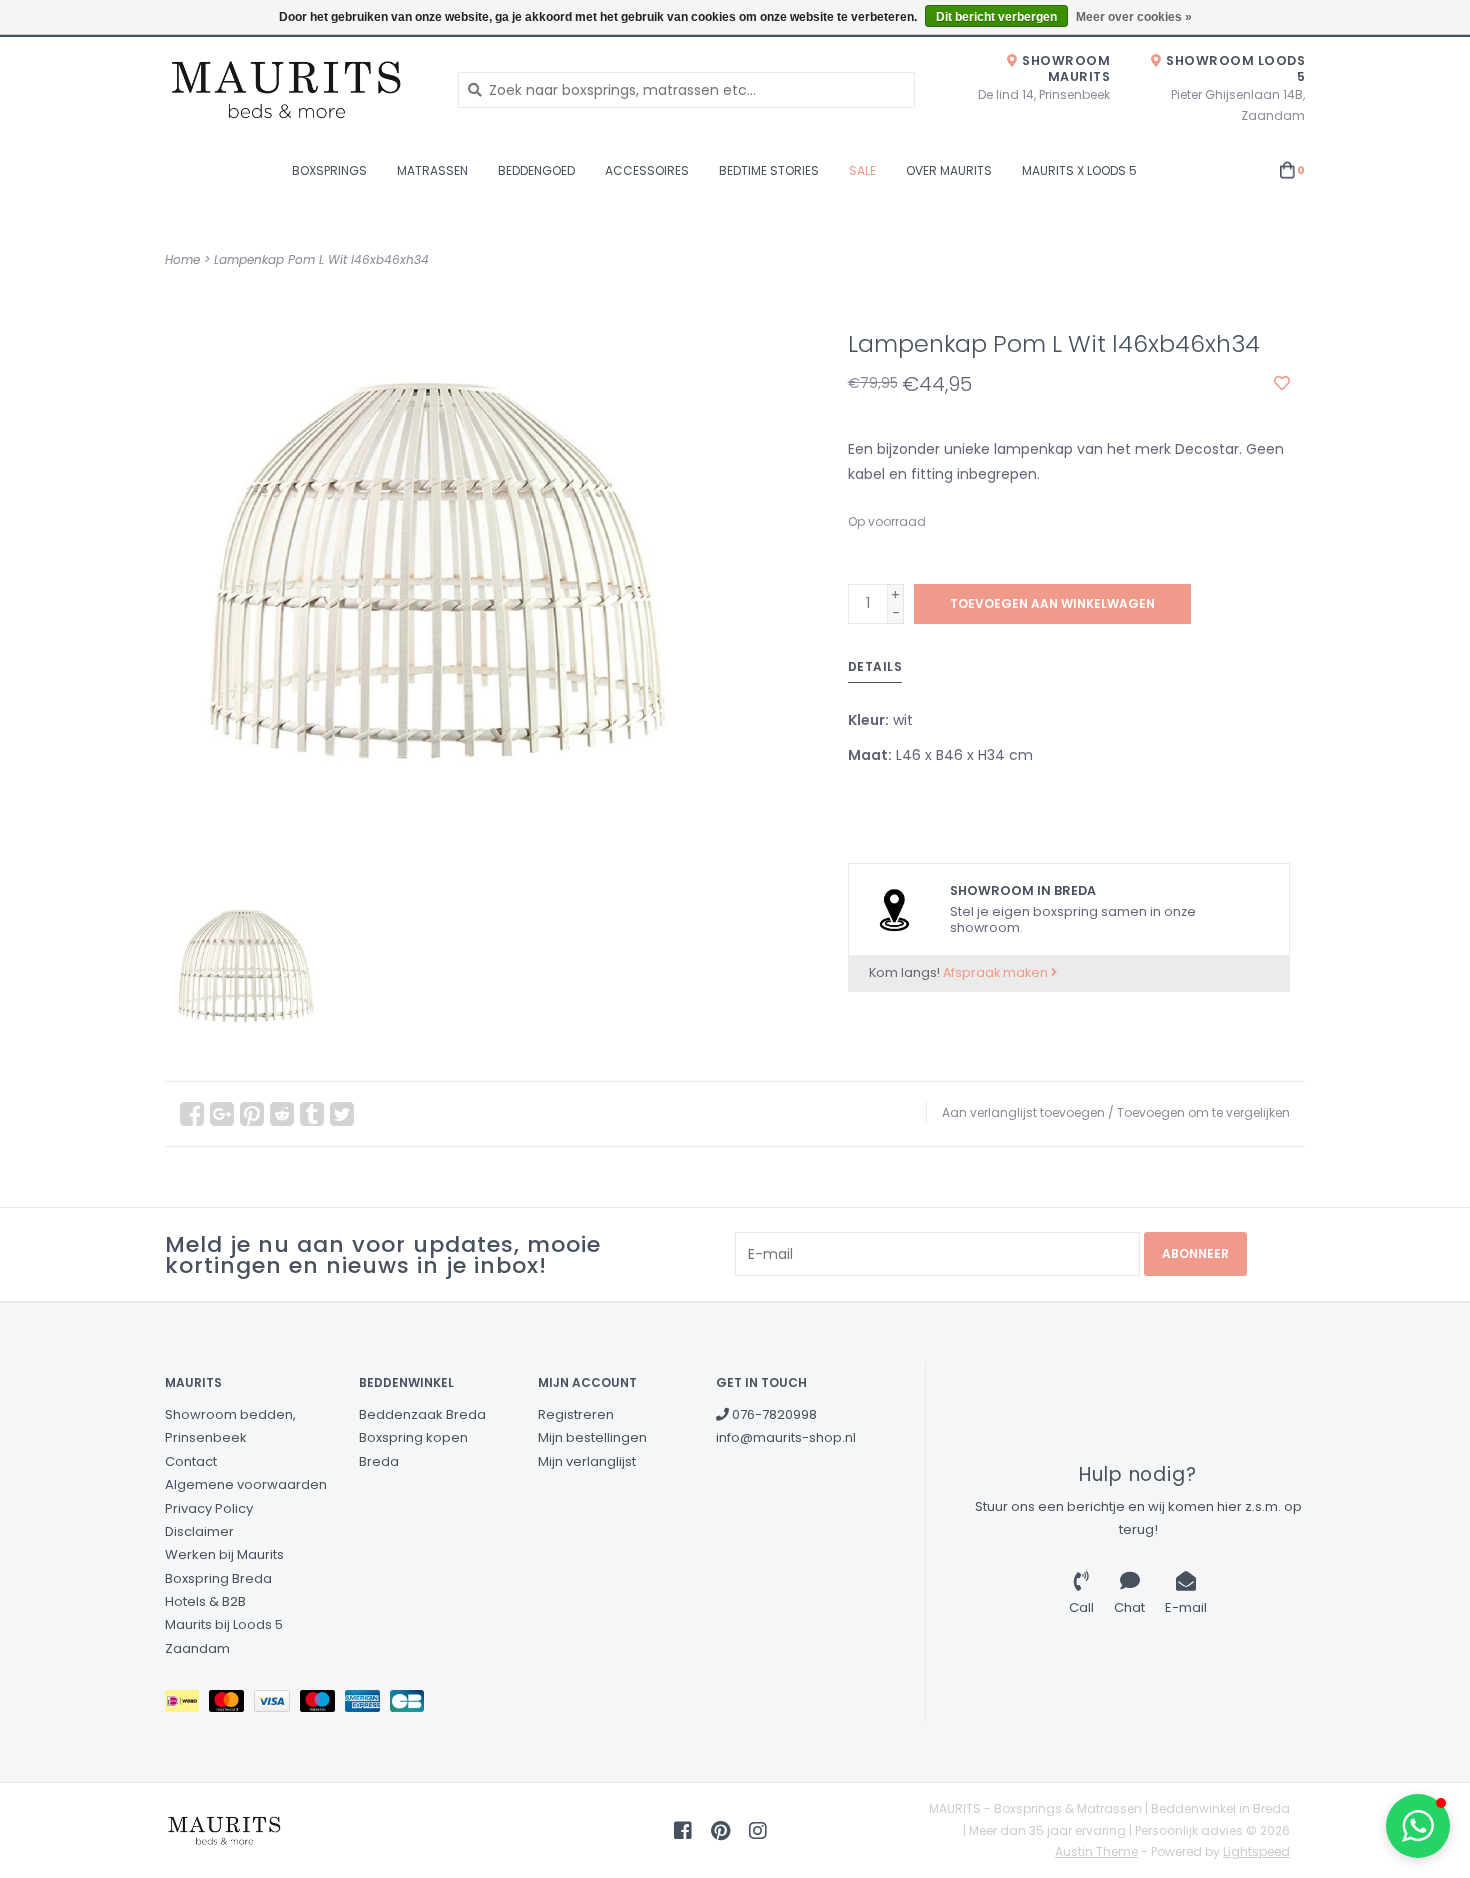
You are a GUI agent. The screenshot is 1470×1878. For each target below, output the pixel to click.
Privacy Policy (209, 1508)
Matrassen (432, 170)
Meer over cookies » (1134, 17)
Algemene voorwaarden (246, 1484)
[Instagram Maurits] (758, 1831)
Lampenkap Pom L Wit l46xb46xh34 (321, 259)
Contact (191, 1461)
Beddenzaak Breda (422, 1414)
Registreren (576, 1414)
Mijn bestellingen (592, 1437)
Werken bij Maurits (224, 1554)
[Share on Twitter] (342, 1114)
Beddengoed (536, 170)
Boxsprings (329, 170)
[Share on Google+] (222, 1114)
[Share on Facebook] (192, 1114)
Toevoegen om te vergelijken (1203, 1112)
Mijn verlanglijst (587, 1461)
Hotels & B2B (205, 1601)
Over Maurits (949, 170)
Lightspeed (1256, 1851)
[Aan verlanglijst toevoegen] (1282, 384)
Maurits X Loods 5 (1079, 170)
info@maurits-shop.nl (786, 1437)
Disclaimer (199, 1531)
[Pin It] (252, 1114)
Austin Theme (1096, 1851)
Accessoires (647, 170)
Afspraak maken (997, 972)
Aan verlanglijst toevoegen (1023, 1112)
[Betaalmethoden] (187, 1705)
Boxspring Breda (218, 1578)
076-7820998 (773, 1414)
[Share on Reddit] (282, 1114)
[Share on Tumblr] (312, 1114)
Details (875, 666)
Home (182, 259)
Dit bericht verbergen (996, 17)
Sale (862, 170)
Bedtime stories (769, 170)
